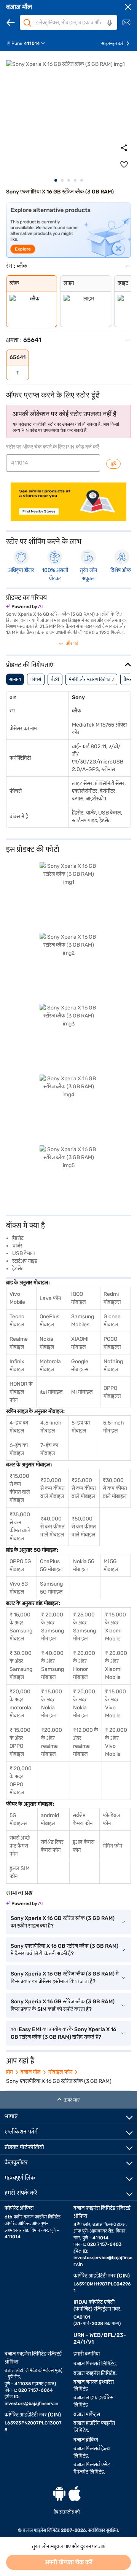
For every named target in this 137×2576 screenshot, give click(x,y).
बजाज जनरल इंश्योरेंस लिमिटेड (94, 2386)
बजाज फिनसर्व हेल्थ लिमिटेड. (92, 2452)
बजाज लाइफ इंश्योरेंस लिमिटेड (93, 2401)
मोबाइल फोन (60, 2072)
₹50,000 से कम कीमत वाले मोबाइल (84, 1527)
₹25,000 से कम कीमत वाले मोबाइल (84, 1488)
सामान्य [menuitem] (15, 679)
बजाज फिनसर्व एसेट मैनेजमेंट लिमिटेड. (92, 2468)
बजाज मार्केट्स (87, 2414)
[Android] (59, 2494)
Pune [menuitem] (17, 43)
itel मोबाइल (51, 1392)
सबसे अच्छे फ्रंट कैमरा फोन (20, 1846)
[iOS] (75, 2494)
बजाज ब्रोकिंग (86, 2440)
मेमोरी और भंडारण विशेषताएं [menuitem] (91, 679)
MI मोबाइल (82, 1392)
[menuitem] (29, 43)
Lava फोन (50, 1298)
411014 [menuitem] (32, 43)
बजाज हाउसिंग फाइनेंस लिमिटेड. (94, 2427)
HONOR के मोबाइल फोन (21, 1392)
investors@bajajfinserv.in (31, 2404)
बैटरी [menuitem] (55, 679)
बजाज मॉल (19, 7)
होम (10, 2072)
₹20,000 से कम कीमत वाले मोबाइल (53, 1488)
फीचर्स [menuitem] (36, 679)
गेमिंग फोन (112, 1846)
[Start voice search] (110, 23)
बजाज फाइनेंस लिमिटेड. (95, 2373)
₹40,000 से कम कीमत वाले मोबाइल (53, 1527)
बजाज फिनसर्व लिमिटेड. (95, 2364)
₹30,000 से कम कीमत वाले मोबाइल (115, 1488)
